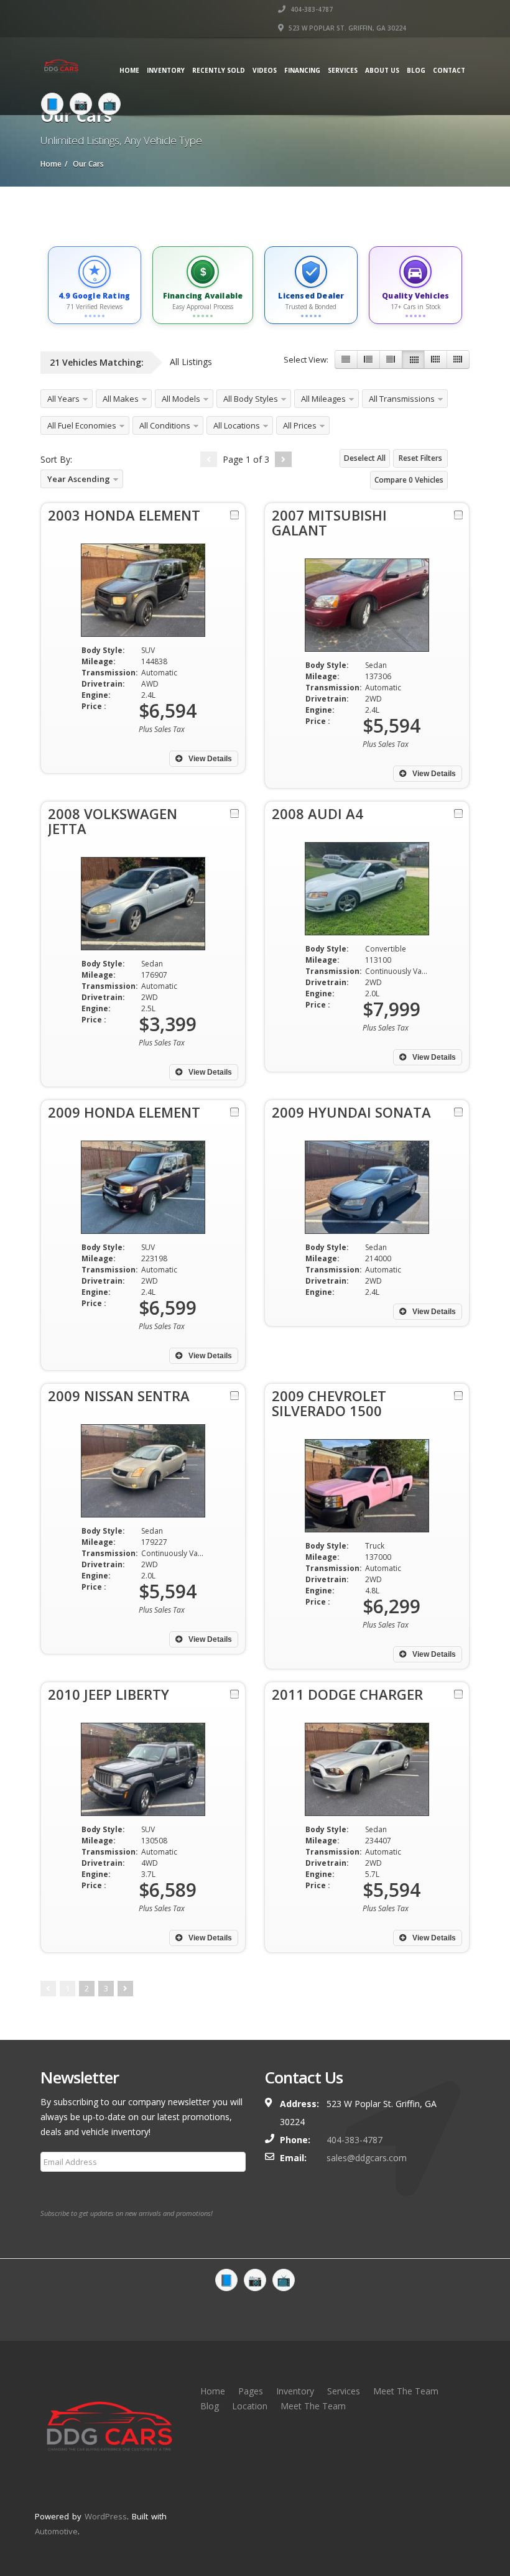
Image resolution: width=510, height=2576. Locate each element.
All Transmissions (402, 399)
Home (129, 70)
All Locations (237, 425)
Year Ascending (79, 479)
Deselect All (365, 458)
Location (250, 2406)
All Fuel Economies (82, 425)
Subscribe (67, 2192)
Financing (302, 70)
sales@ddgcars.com (367, 2158)
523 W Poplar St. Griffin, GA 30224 (346, 28)
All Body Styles (251, 399)
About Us (382, 70)
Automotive (56, 2531)
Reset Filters (420, 458)
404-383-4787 (311, 9)
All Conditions (165, 425)
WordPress (106, 2516)
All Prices (300, 425)
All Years (63, 399)
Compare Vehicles (409, 480)
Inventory (166, 70)
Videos (265, 70)
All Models (181, 399)
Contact (449, 70)
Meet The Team (406, 2391)
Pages (251, 2391)
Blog (416, 70)
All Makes (121, 399)
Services (343, 70)
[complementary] (473, 2539)
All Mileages (323, 399)
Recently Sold (219, 70)
